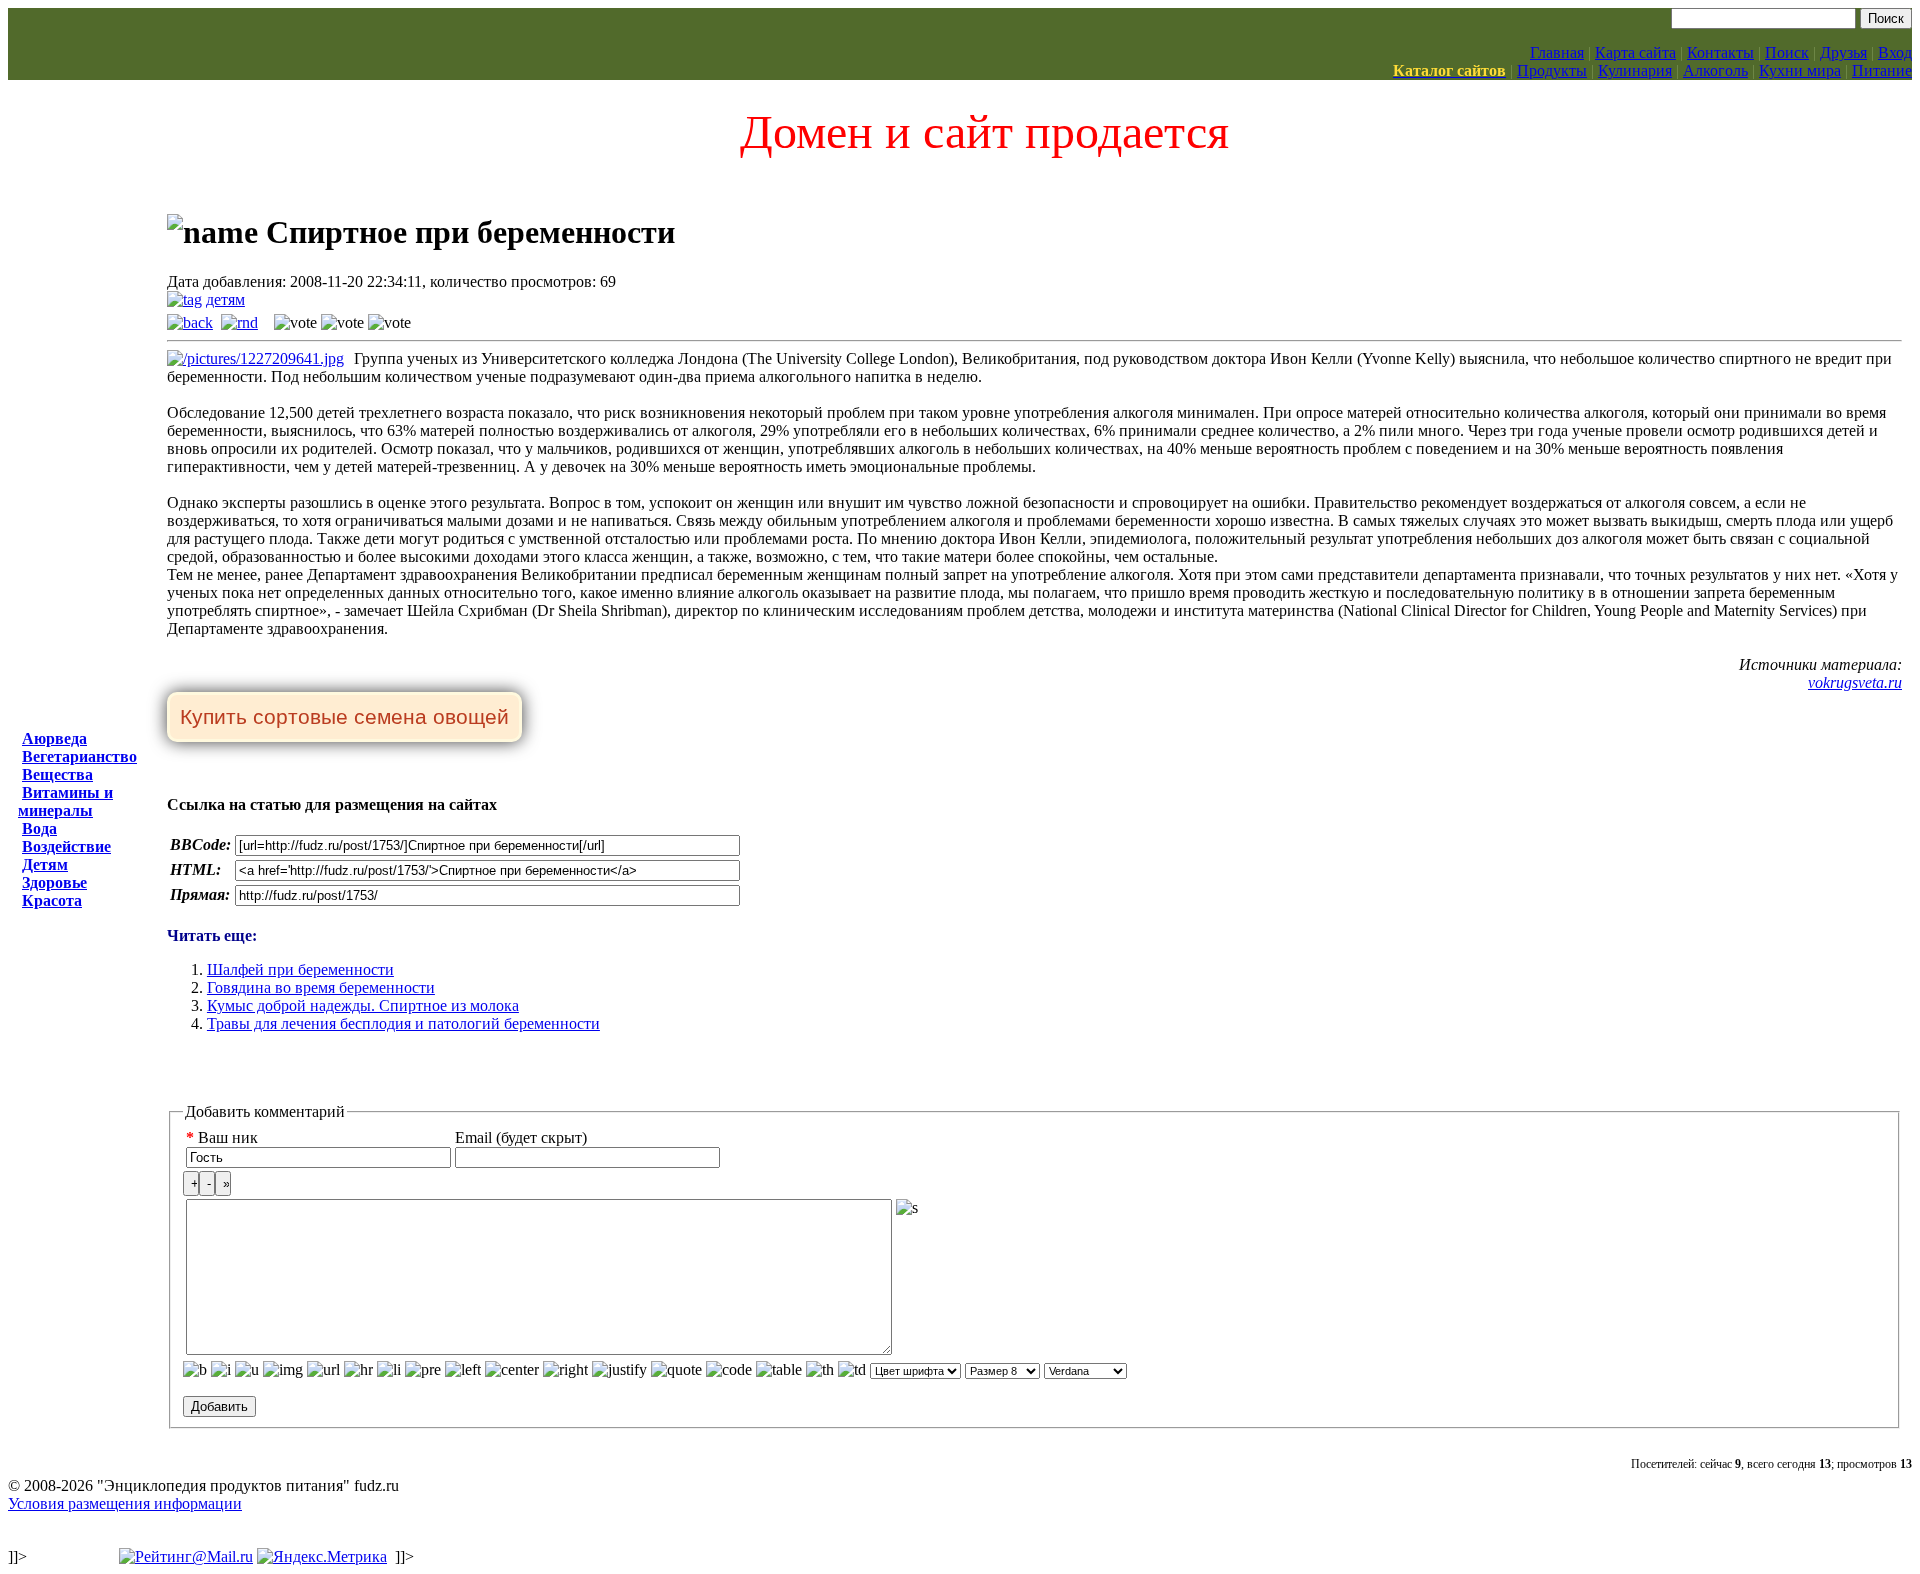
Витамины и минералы (65, 801)
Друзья (1843, 52)
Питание (1882, 70)
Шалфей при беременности (300, 969)
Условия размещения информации (125, 1503)
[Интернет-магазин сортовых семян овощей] (344, 718)
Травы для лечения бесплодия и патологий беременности (403, 1023)
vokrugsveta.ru (1855, 682)
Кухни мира (1800, 70)
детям (225, 299)
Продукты (1552, 70)
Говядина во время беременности (321, 987)
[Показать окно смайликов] (907, 1208)
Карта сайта (1635, 52)
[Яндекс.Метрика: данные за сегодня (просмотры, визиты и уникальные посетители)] (322, 1557)
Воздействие (66, 846)
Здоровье (54, 882)
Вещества (57, 774)
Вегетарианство (79, 756)
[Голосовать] (295, 323)
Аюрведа (54, 738)
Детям (45, 864)
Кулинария (1635, 70)
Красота (52, 900)
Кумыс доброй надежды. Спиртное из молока (363, 1005)
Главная (1557, 52)
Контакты (1720, 52)
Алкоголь (1715, 70)
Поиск (1787, 52)
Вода (39, 828)
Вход (1895, 52)
